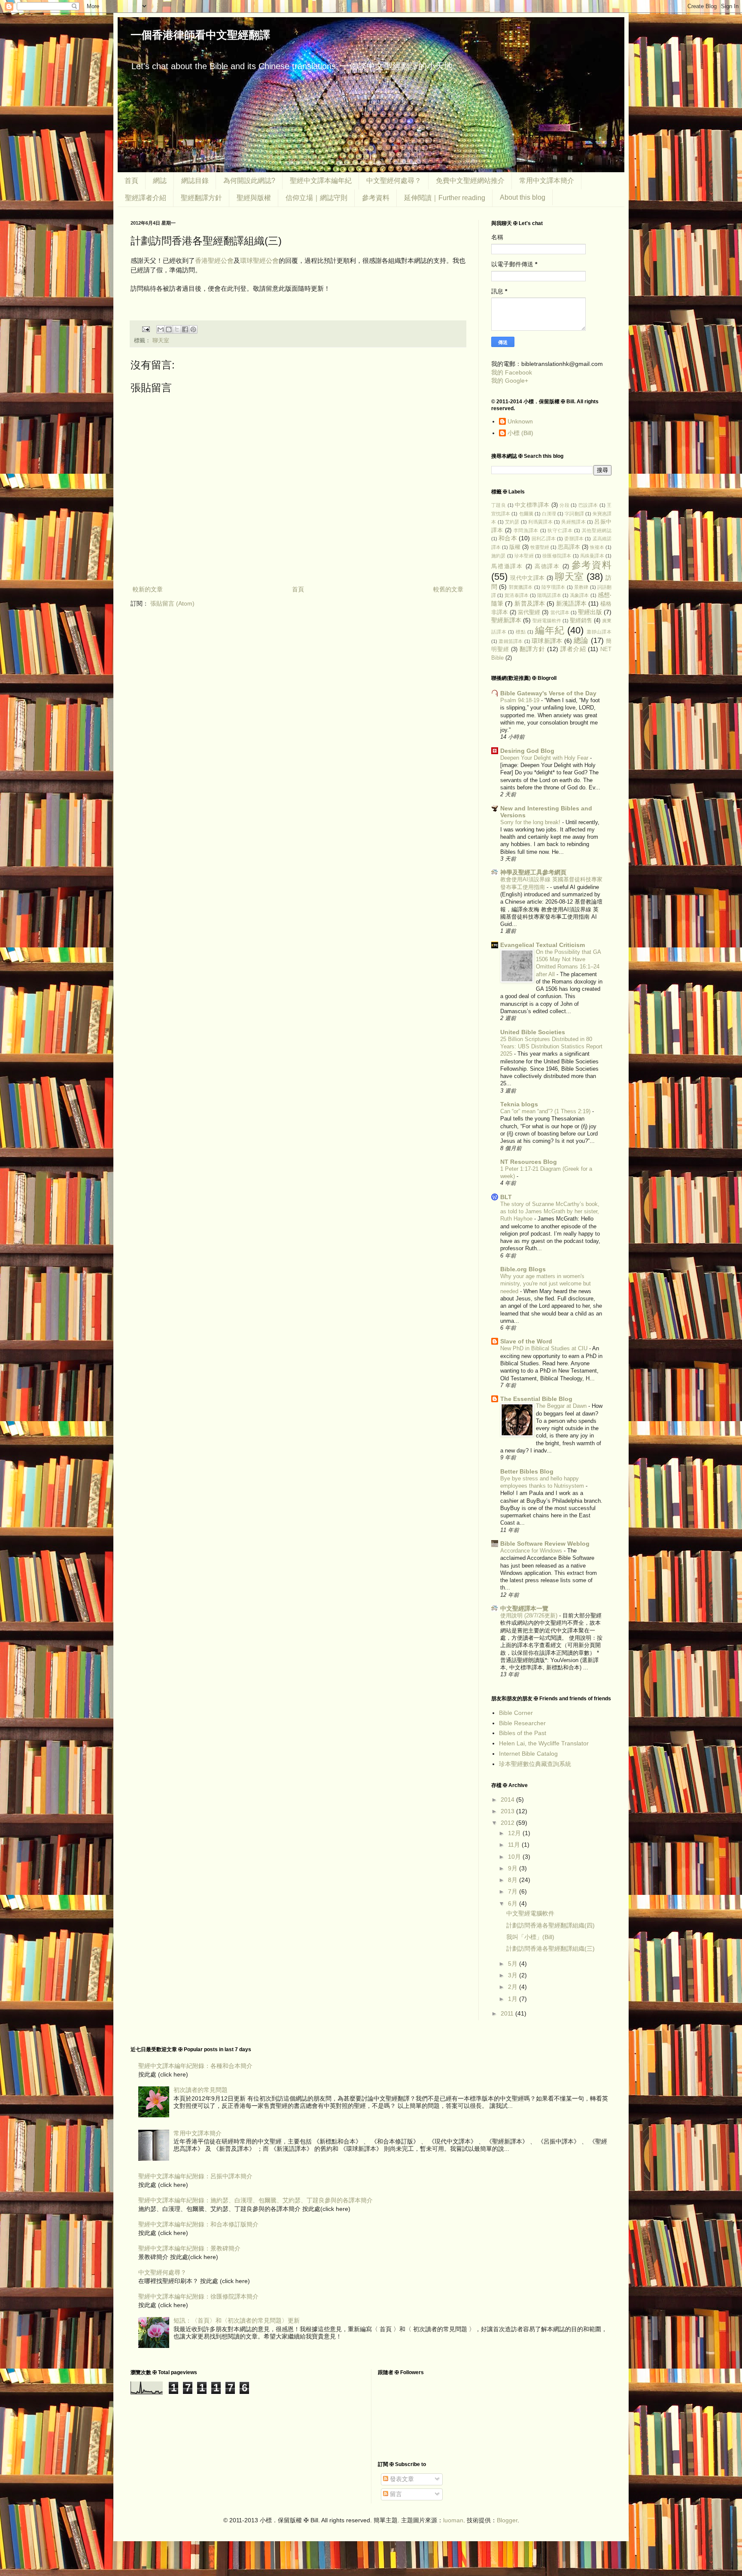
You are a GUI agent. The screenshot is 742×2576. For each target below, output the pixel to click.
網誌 (160, 181)
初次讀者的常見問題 (201, 2090)
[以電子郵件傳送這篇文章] (161, 329)
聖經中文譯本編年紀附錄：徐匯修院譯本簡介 (198, 2296)
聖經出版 (590, 612)
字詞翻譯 (574, 514)
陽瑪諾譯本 (549, 595)
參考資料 (376, 198)
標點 (521, 632)
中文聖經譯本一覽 (524, 1608)
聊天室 (161, 341)
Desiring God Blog (527, 751)
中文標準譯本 (532, 505)
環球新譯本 (547, 641)
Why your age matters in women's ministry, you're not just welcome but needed (546, 1284)
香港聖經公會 (214, 260)
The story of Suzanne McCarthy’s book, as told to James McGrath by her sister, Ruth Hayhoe (550, 1212)
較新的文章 (148, 589)
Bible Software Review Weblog (545, 1544)
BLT (506, 1197)
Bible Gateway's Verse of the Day (548, 693)
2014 (508, 1800)
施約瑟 (499, 556)
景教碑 (581, 587)
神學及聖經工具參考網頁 (533, 872)
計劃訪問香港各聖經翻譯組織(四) (550, 1925)
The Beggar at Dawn (562, 1406)
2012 (508, 1823)
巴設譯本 (588, 505)
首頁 (131, 181)
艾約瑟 (512, 522)
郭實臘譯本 (521, 587)
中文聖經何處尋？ (394, 181)
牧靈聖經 (540, 547)
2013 (508, 1811)
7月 (514, 1891)
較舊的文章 (448, 589)
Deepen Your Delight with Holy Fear (545, 758)
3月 (514, 1975)
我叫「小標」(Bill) (530, 1937)
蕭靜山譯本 (599, 632)
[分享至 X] (177, 329)
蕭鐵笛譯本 (511, 641)
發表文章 (401, 2479)
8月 (514, 1880)
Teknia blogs (519, 1104)
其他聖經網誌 (597, 530)
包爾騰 (526, 514)
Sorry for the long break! (531, 822)
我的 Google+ (510, 381)
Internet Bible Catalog (528, 1754)
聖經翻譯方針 (201, 198)
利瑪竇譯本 (540, 522)
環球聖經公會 (259, 260)
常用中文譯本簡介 (547, 181)
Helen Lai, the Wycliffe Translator (544, 1743)
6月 (514, 1903)
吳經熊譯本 (573, 522)
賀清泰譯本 (517, 595)
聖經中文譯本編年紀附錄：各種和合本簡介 (195, 2066)
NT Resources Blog (529, 1162)
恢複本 (597, 547)
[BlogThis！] (169, 329)
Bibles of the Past (523, 1733)
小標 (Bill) (520, 433)
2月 (514, 1987)
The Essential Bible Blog (536, 1399)
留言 (395, 2494)
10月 (515, 1857)
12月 (515, 1833)
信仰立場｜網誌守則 (316, 198)
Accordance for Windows (532, 1551)
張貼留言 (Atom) (172, 603)
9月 (514, 1868)
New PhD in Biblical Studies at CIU (545, 1348)
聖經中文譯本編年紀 (321, 181)
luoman (453, 2520)
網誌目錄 (195, 181)
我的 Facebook (512, 372)
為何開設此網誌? (249, 181)
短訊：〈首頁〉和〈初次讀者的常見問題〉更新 (237, 2320)
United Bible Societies (533, 1032)
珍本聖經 (524, 556)
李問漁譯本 (526, 530)
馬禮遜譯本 (507, 566)
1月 (514, 1999)
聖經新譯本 (506, 620)
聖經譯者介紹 (146, 198)
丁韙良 (499, 505)
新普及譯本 (530, 603)
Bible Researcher (522, 1723)
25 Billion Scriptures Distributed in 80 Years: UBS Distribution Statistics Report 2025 (551, 1047)
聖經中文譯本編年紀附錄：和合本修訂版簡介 (198, 2224)
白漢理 (549, 514)
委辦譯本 (574, 539)
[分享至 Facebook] (185, 329)
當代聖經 (529, 612)
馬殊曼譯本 (592, 556)
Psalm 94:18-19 (521, 700)
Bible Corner (516, 1713)
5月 (514, 1964)
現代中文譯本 (527, 578)
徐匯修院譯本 (557, 556)
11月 (515, 1845)
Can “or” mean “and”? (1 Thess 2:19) (546, 1111)
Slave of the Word (526, 1341)
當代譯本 (560, 612)
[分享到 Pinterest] (193, 329)
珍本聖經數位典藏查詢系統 (535, 1764)
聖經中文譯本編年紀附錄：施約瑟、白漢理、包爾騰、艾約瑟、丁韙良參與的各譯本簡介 (255, 2200)
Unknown (520, 421)
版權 (515, 547)
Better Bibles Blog (527, 1471)
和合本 (508, 538)
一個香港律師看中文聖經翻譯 (200, 35)
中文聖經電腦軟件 (530, 1913)
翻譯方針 (532, 649)
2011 (508, 2013)
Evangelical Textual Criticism (543, 945)
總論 (581, 641)
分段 (564, 505)
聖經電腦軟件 (547, 621)
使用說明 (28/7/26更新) (530, 1615)
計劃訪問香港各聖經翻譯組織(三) (550, 1949)
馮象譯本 (579, 595)
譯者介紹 (573, 649)
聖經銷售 (581, 621)
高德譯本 (547, 566)
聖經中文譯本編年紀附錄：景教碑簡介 (189, 2248)
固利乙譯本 (544, 539)
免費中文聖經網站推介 (470, 181)
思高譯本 (569, 547)
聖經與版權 (254, 198)
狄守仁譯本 (560, 530)
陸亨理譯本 (553, 587)
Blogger (507, 2520)
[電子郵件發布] (146, 329)
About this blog (523, 197)
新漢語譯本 (571, 603)
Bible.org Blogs (523, 1269)
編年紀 (550, 630)
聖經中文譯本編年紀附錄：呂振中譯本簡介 (195, 2176)
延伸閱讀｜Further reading (445, 198)
